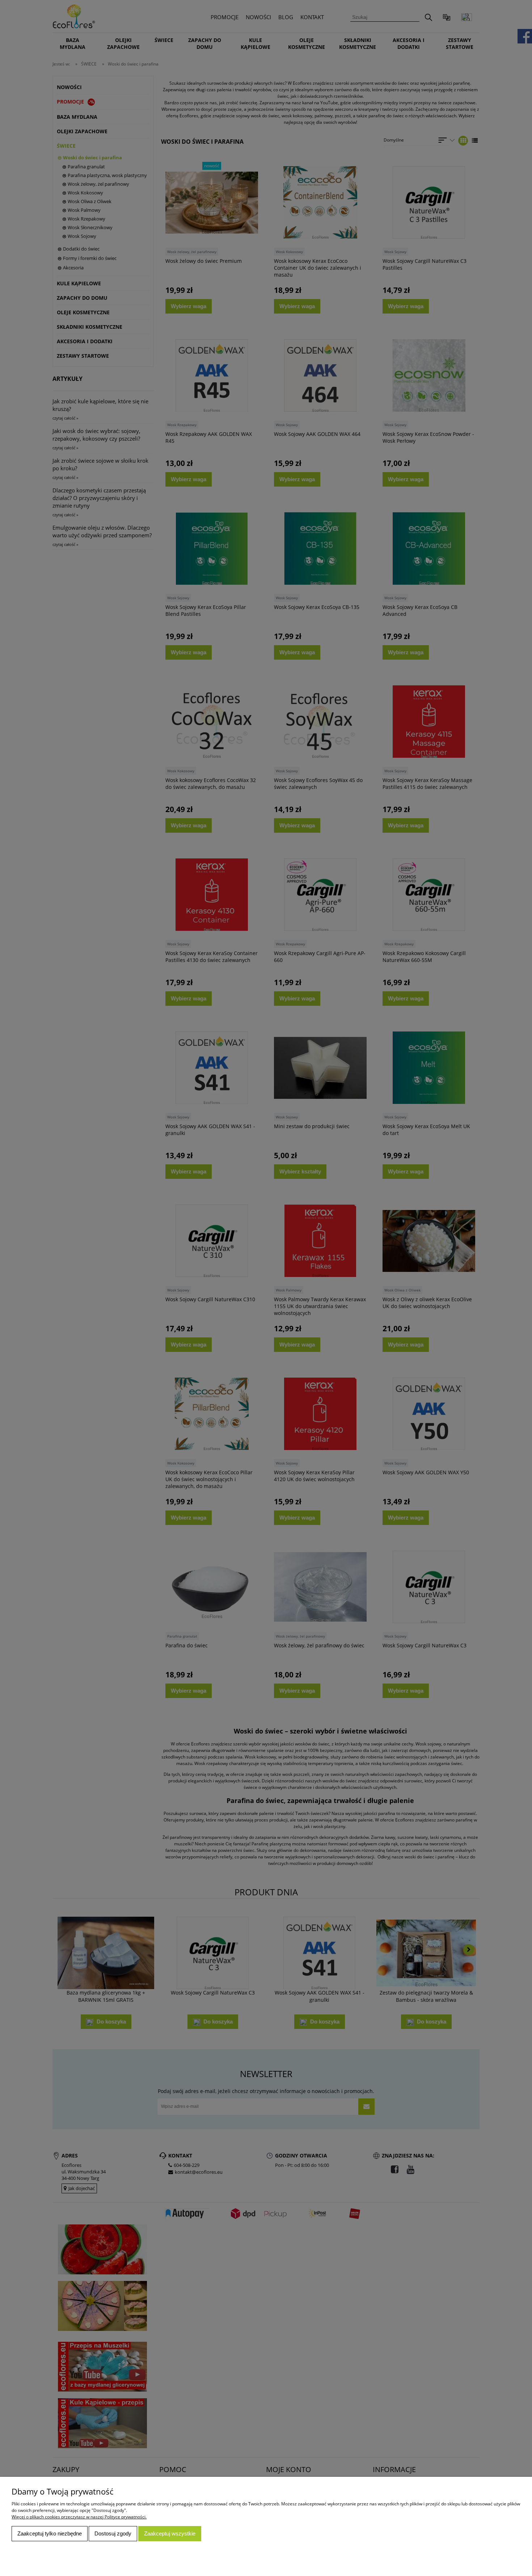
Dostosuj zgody (113, 2533)
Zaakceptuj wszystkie (170, 2533)
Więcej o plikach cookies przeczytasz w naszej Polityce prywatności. (79, 2517)
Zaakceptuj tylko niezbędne (50, 2533)
